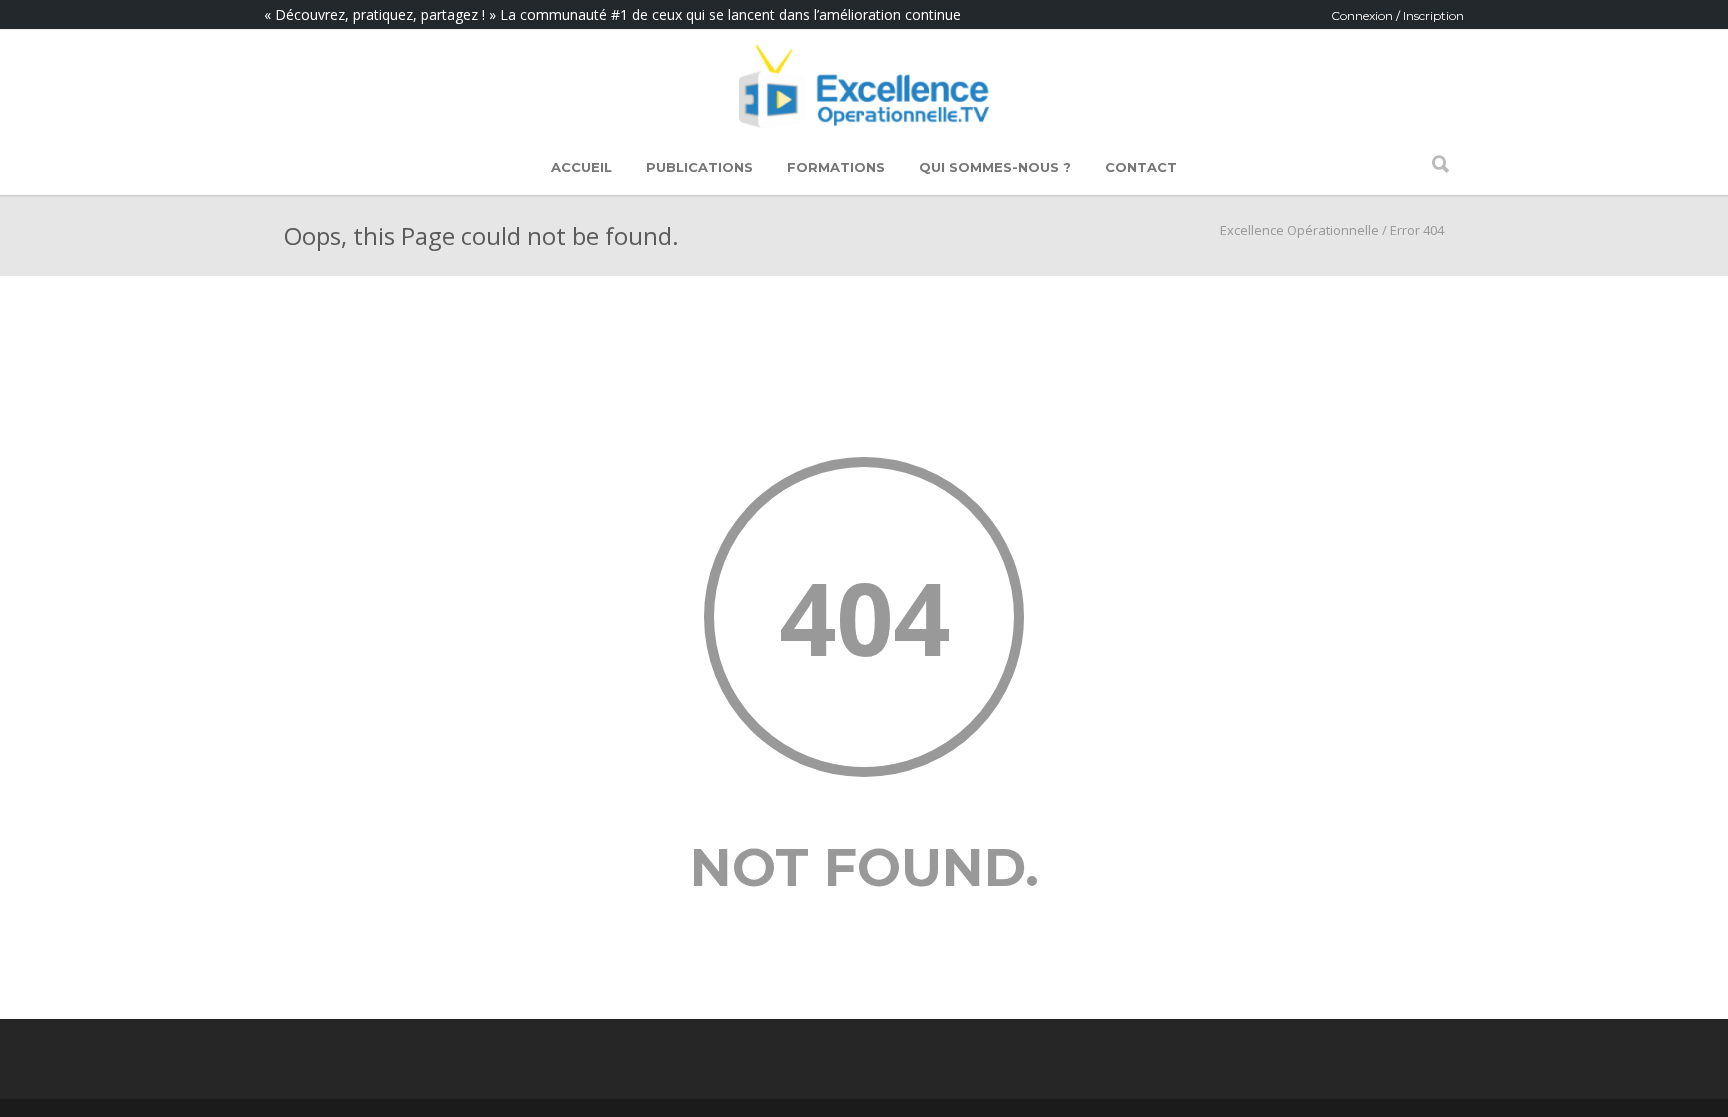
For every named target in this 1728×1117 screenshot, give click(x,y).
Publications (699, 167)
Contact (1141, 167)
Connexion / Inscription (1397, 15)
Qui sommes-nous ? (995, 167)
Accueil (581, 167)
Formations (836, 167)
